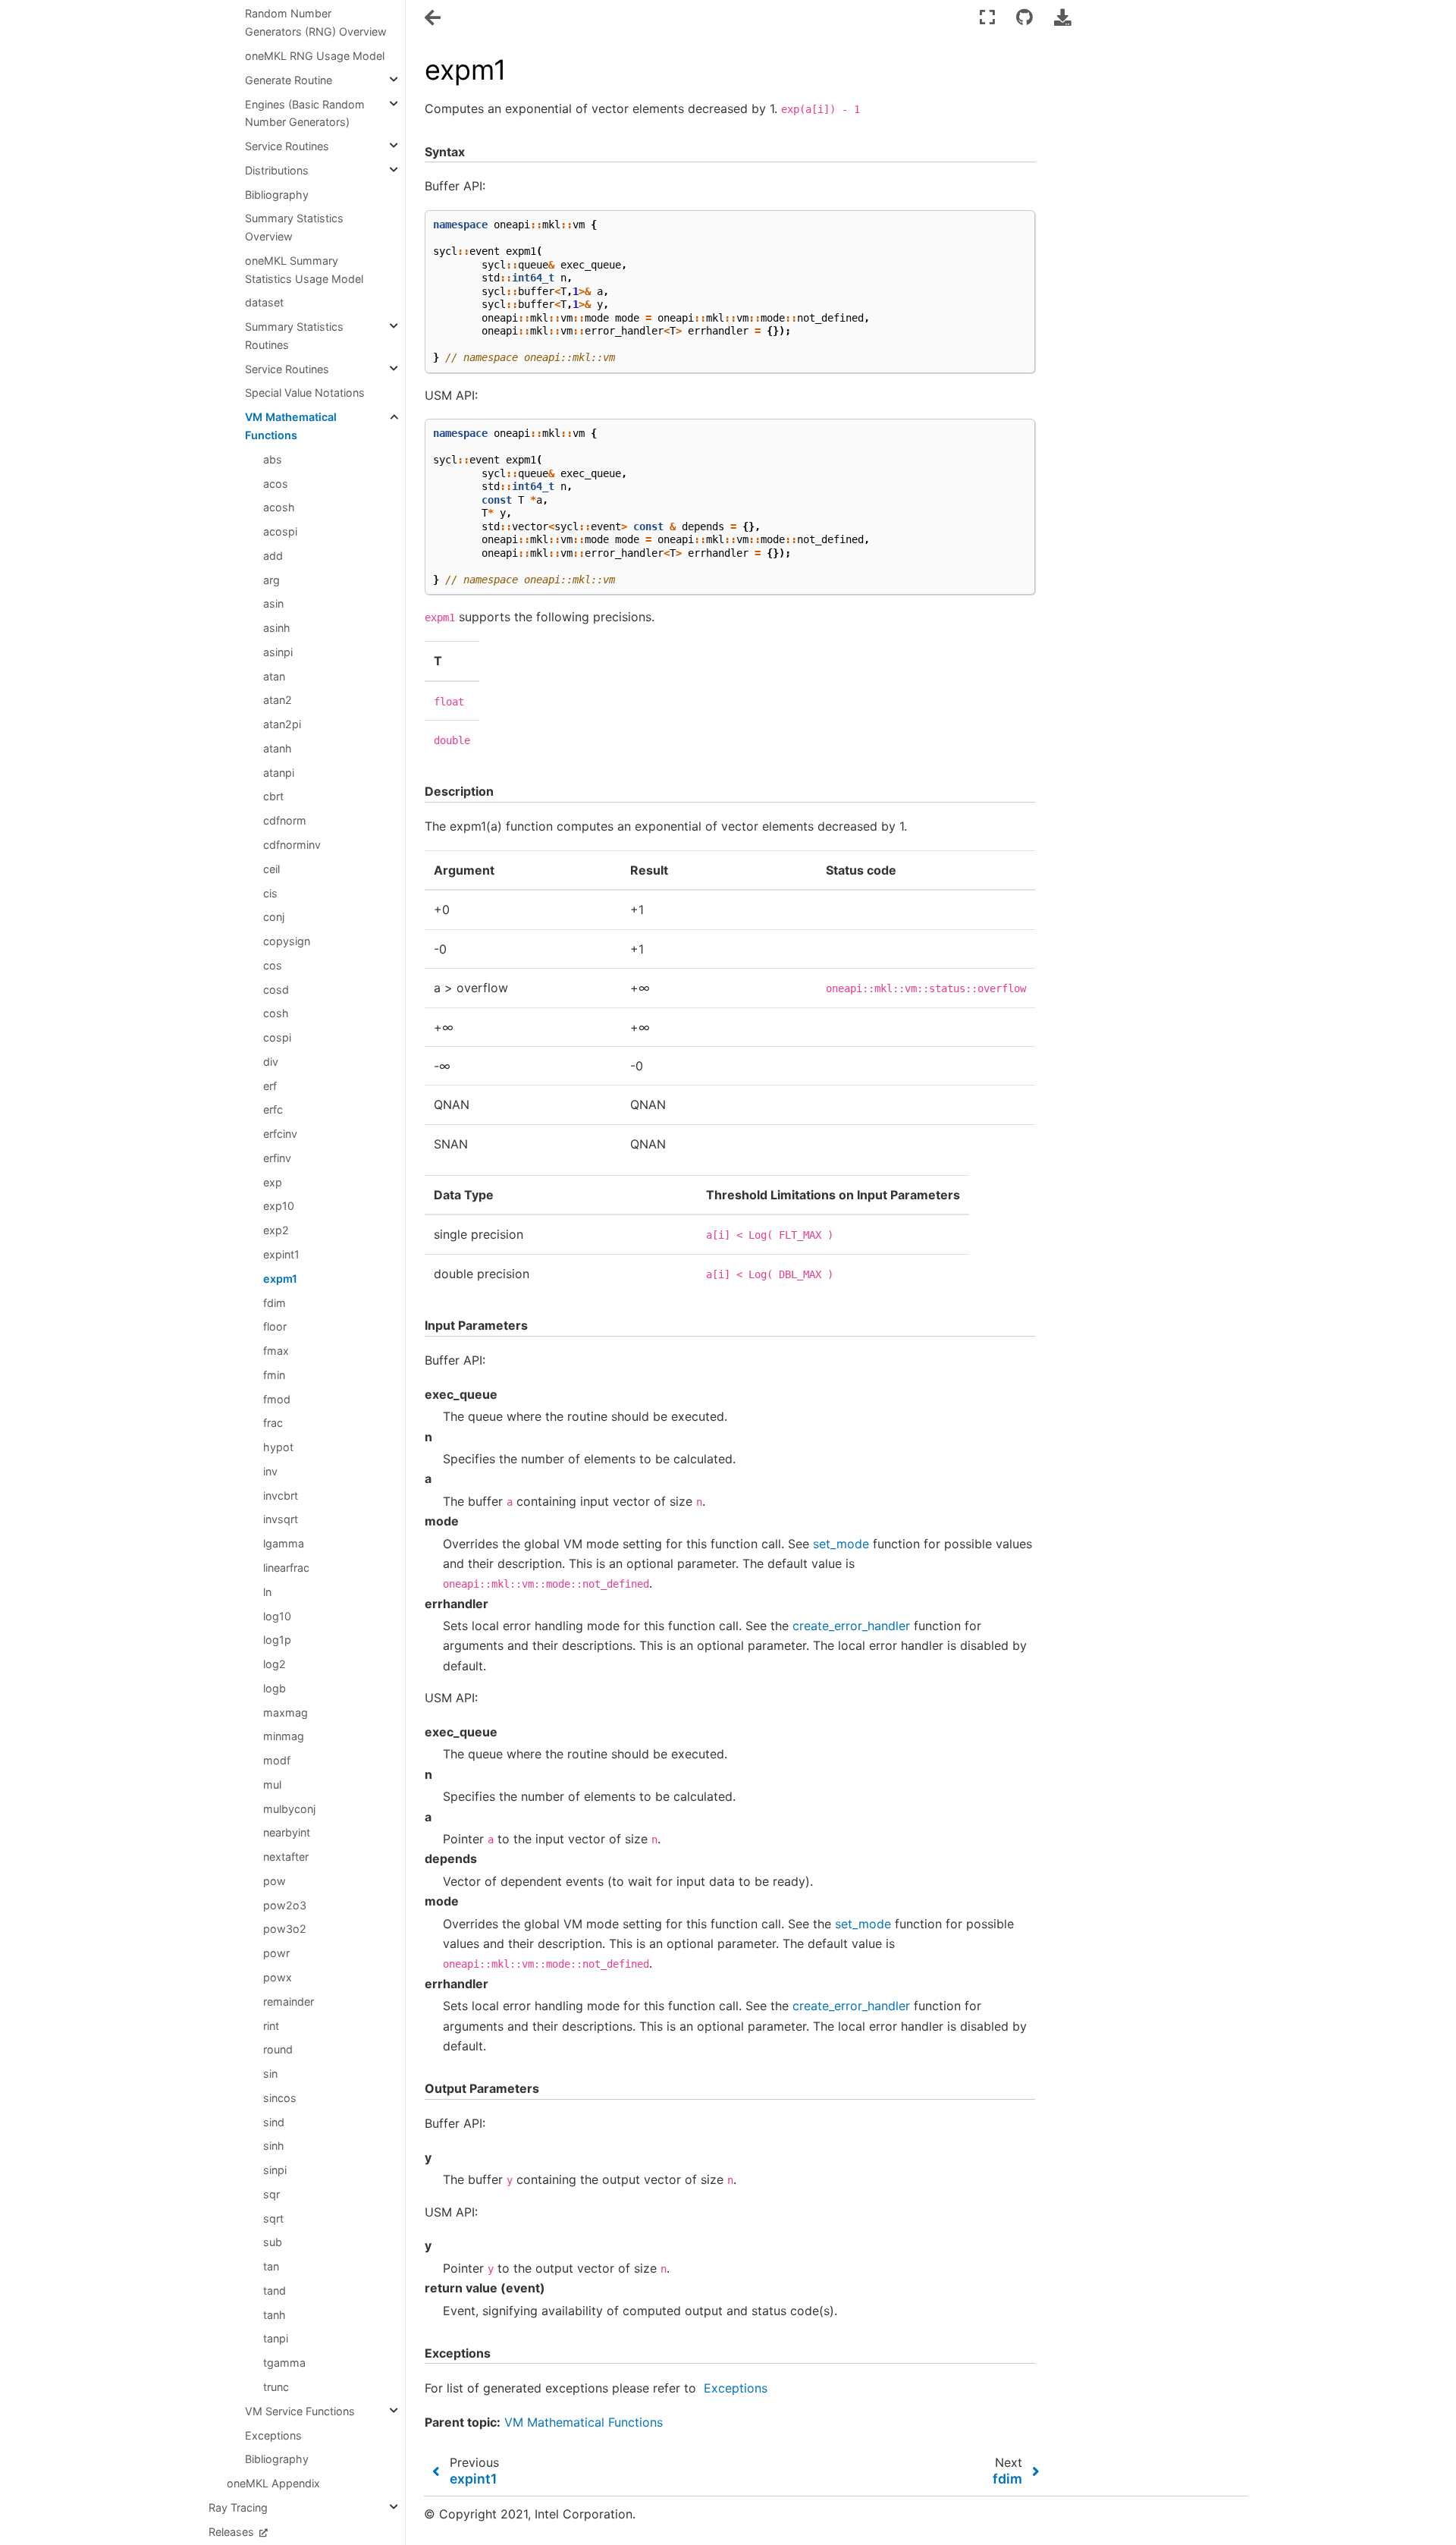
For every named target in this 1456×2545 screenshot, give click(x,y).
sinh (274, 2146)
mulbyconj (289, 1809)
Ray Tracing (238, 2507)
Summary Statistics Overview (294, 227)
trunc (276, 2387)
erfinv (277, 1158)
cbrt (273, 796)
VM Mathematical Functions (291, 426)
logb (275, 1688)
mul (272, 1785)
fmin (274, 1375)
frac (273, 1423)
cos (273, 965)
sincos (280, 2098)
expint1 (281, 1254)
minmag (284, 1736)
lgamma (284, 1543)
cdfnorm (285, 820)
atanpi (279, 773)
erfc (273, 1109)
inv (270, 1471)
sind (274, 2122)
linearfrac (286, 1568)
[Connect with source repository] (1025, 17)
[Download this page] (1062, 17)
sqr (271, 2194)
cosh (276, 1013)
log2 (275, 1664)
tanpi (276, 2338)
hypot (278, 1447)
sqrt (273, 2218)
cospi (277, 1037)
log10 (277, 1616)
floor (275, 1326)
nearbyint (287, 1832)
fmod (277, 1399)
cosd (276, 990)
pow (275, 1881)
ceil (271, 869)
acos (276, 484)
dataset (264, 302)
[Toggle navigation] (434, 18)
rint (271, 2026)
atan (274, 676)
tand (275, 2290)
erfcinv (280, 1134)
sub (273, 2242)
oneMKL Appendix (273, 2483)
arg (271, 580)
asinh (277, 628)
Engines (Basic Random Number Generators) (305, 113)
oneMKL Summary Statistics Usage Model (304, 270)
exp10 (279, 1206)
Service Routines (287, 146)
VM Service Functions (300, 2411)
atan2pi (282, 724)
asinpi (278, 652)
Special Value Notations (305, 393)
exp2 (276, 1230)
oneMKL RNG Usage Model (315, 56)
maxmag (286, 1712)
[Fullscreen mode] (987, 17)
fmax (276, 1351)
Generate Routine (289, 80)
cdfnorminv (292, 845)
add (273, 556)
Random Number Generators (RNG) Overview (316, 22)
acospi (280, 531)
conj (274, 917)
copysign (287, 941)
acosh (279, 507)
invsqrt (281, 1519)
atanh (278, 748)
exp (273, 1182)
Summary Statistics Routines (294, 336)
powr (276, 1953)
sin (270, 2074)
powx (278, 1977)
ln (267, 1592)
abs (273, 459)
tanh (275, 2315)
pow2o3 (285, 1905)
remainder (289, 2001)
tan (271, 2266)
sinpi (275, 2170)
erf (270, 1086)
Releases (233, 2532)
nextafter (286, 1857)
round (278, 2049)
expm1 (280, 1279)
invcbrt (281, 1496)
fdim (275, 1303)
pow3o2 (285, 1929)
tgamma (284, 2363)
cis (270, 893)
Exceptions (273, 2435)
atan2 (278, 700)
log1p (277, 1640)
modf (277, 1760)
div (271, 1062)
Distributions (277, 170)
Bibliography (277, 195)
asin (273, 603)
